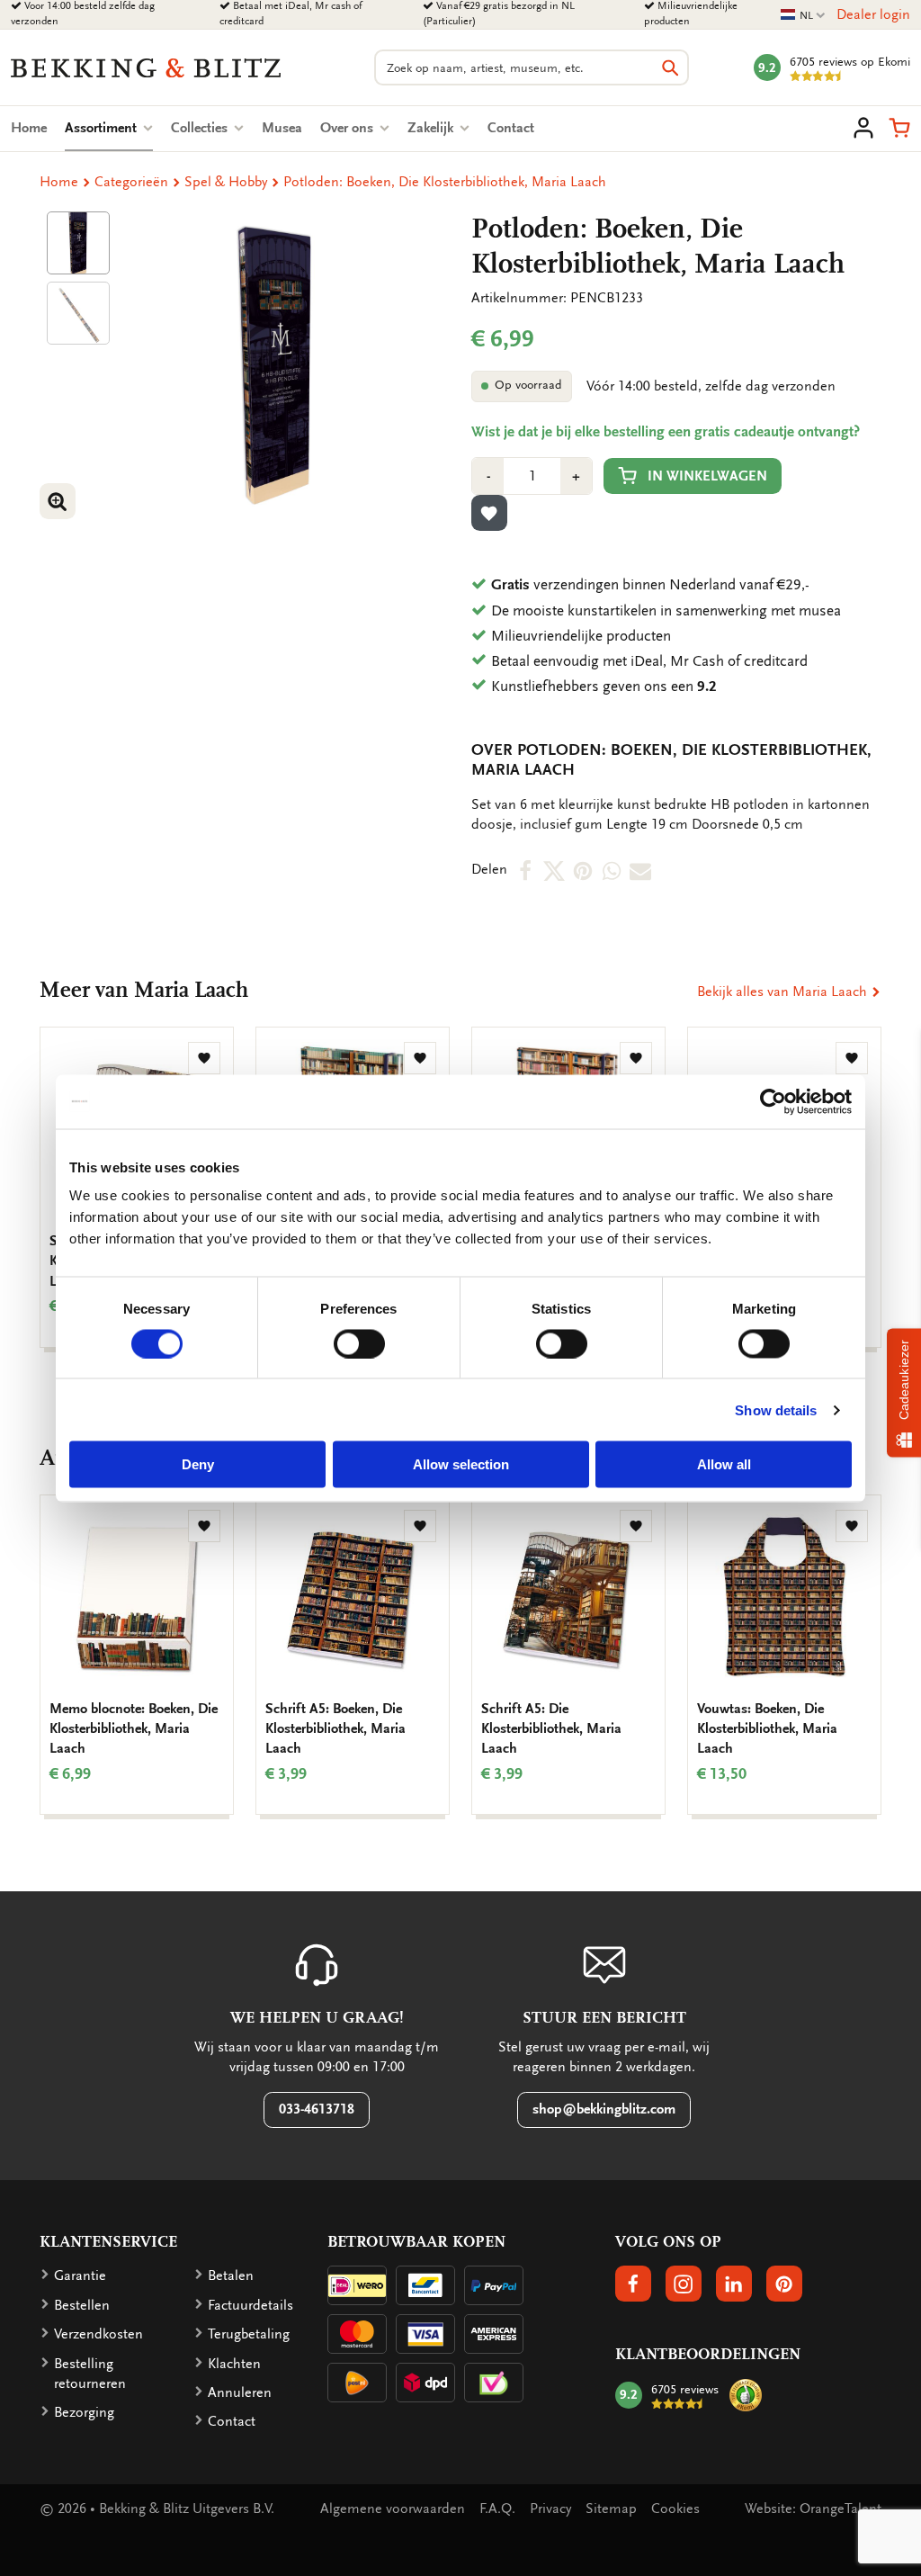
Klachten (234, 2364)
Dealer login (873, 14)
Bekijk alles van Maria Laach (784, 992)
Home (29, 128)
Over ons (349, 128)
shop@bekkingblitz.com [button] (604, 2109)
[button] (899, 128)
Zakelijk (432, 128)
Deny (198, 1464)
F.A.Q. (497, 2509)
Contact (511, 128)
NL (803, 16)
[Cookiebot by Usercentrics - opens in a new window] (773, 1101)
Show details (776, 1409)
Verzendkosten (98, 2334)
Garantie (80, 2275)
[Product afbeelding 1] (78, 243)
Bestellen (82, 2305)
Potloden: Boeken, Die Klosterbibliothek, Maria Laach (445, 182)
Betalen (231, 2275)
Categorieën (131, 182)
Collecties (201, 128)
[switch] (359, 1343)
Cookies (675, 2509)
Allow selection (461, 1464)
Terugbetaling (249, 2334)
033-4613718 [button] (317, 2109)
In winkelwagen (707, 476)
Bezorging (84, 2412)
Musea (282, 128)
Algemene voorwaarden (393, 2509)
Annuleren (240, 2392)
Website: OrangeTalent (813, 2509)
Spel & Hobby (226, 182)
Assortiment (109, 128)
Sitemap (611, 2509)
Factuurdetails (250, 2305)
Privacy (550, 2509)
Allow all (724, 1464)
